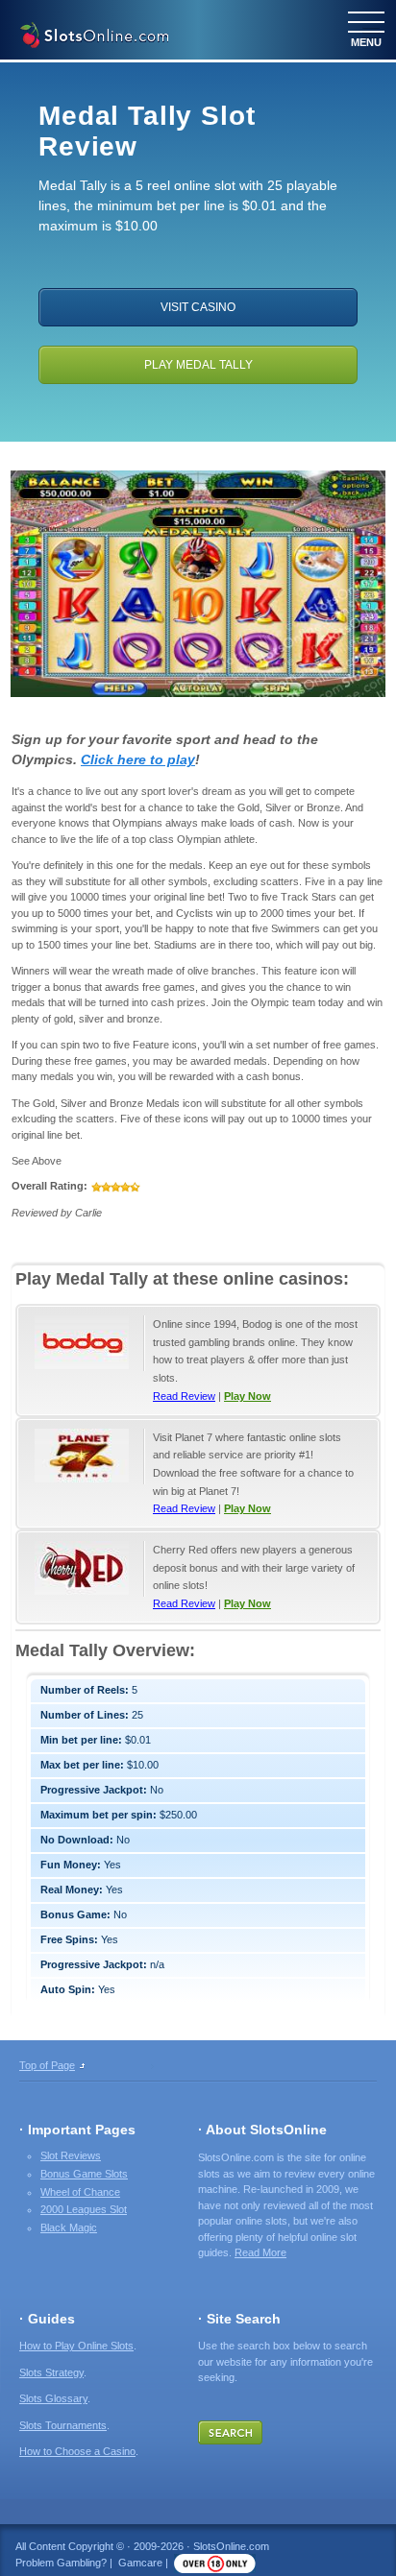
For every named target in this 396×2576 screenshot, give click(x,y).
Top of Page (47, 2065)
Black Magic (69, 2227)
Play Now (247, 1396)
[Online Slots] (94, 37)
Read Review (184, 1396)
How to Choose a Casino (77, 2451)
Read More (260, 2252)
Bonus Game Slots (84, 2174)
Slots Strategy (51, 2372)
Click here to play (138, 759)
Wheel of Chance (80, 2192)
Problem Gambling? (61, 2563)
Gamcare (140, 2563)
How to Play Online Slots (76, 2346)
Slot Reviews (71, 2155)
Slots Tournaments (63, 2425)
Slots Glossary (53, 2398)
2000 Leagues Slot (84, 2209)
